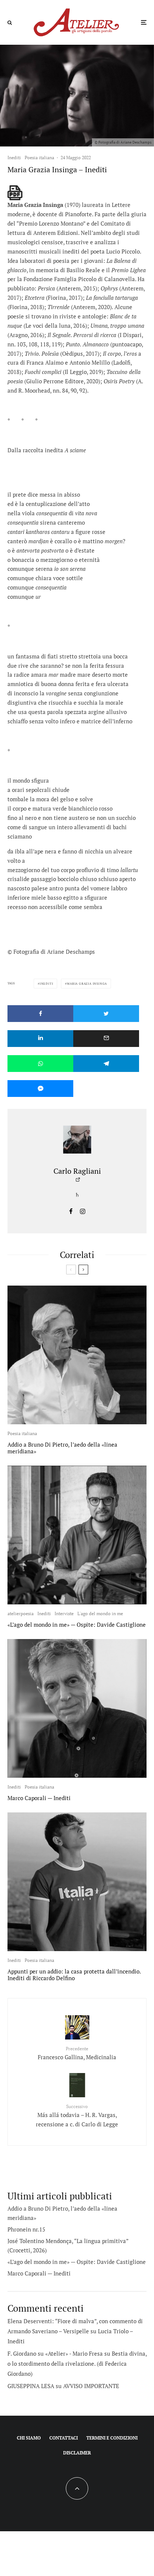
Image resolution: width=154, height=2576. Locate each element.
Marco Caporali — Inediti (39, 1798)
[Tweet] (106, 1014)
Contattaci (64, 2438)
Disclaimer (77, 2453)
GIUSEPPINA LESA (31, 2386)
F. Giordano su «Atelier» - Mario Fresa (55, 2353)
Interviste (64, 1613)
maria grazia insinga (87, 984)
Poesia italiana (39, 158)
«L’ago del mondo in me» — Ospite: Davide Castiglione (77, 1624)
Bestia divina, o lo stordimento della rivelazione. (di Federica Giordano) (77, 2363)
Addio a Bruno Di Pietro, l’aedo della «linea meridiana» (62, 1448)
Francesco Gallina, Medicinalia (77, 2053)
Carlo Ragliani (77, 1171)
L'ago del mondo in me (100, 1613)
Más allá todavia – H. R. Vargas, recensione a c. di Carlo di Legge (77, 2116)
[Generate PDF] (15, 193)
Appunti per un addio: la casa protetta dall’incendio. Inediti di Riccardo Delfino (74, 1975)
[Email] (106, 1039)
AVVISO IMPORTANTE (91, 2386)
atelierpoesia (21, 1613)
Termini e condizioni (112, 2438)
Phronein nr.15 (26, 2229)
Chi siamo (29, 2438)
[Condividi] (40, 1014)
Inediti (14, 158)
